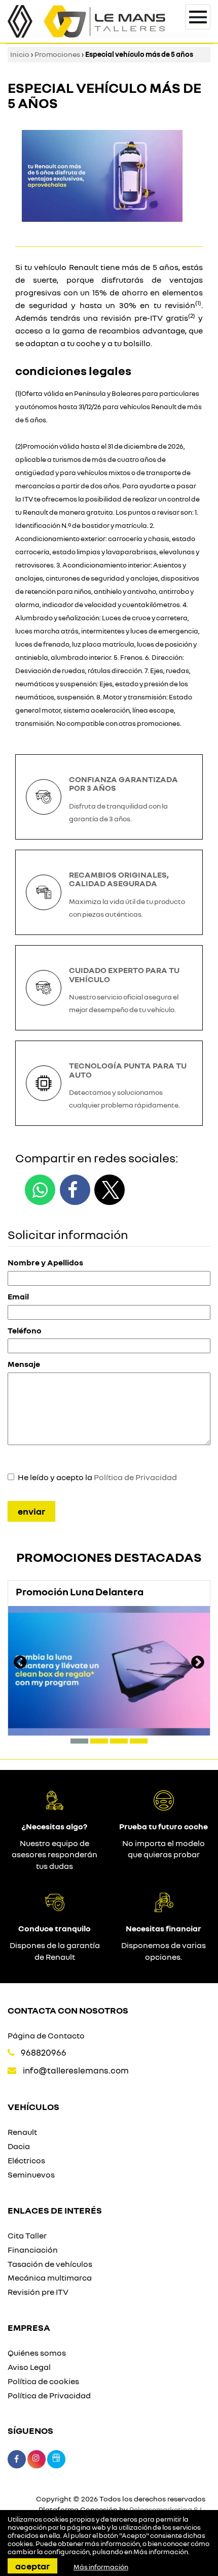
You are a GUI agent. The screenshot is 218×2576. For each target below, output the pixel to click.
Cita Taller (27, 2235)
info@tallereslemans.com (76, 2070)
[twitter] (110, 1190)
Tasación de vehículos (50, 2264)
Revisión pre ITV (38, 2292)
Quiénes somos (37, 2353)
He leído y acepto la (97, 1477)
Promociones (57, 54)
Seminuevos (31, 2174)
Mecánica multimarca (50, 2278)
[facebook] (75, 1190)
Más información (161, 2552)
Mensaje (24, 1364)
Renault (22, 2132)
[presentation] (20, 1663)
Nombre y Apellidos (45, 1262)
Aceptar (32, 2566)
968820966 (44, 2052)
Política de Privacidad (135, 1477)
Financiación (33, 2250)
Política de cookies (43, 2381)
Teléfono (25, 1330)
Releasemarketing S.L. (167, 2509)
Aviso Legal (29, 2367)
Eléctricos (26, 2160)
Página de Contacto (46, 2035)
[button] (79, 1741)
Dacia (19, 2146)
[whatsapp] (40, 1190)
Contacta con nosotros (68, 2010)
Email (18, 1296)
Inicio (20, 54)
